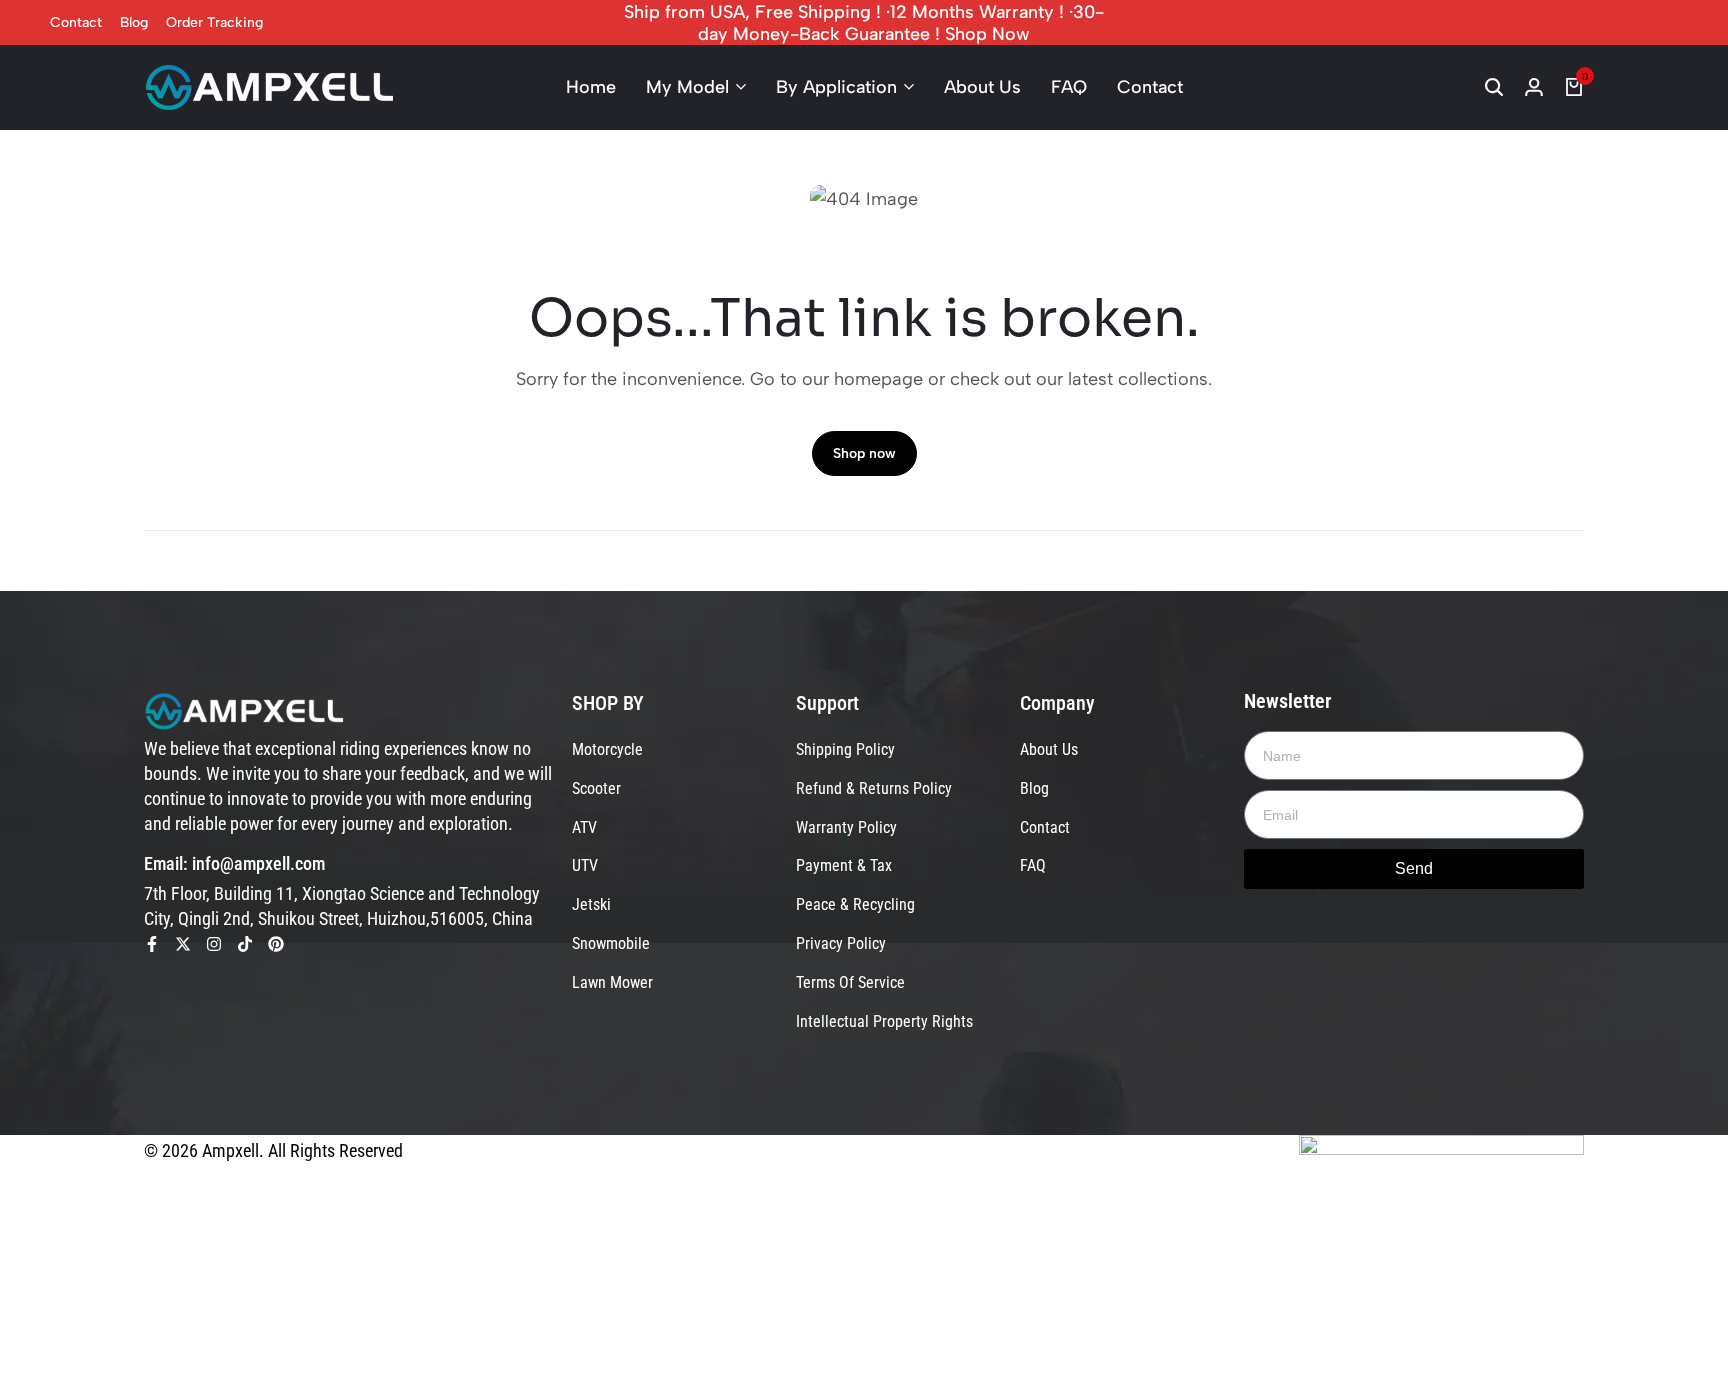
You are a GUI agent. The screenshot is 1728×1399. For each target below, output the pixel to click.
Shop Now (987, 34)
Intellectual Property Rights (884, 1021)
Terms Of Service (850, 982)
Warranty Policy (846, 827)
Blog (134, 22)
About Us (982, 87)
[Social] (152, 944)
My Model (687, 87)
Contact (76, 22)
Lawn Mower (612, 982)
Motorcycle (607, 749)
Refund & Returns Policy (874, 788)
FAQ (1069, 87)
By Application (836, 87)
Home (591, 87)
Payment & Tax (844, 865)
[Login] (1534, 87)
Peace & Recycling (855, 904)
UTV (585, 865)
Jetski (591, 904)
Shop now (864, 453)
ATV (584, 827)
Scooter (596, 788)
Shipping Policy (845, 749)
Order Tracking (214, 22)
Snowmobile (611, 943)
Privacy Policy (841, 943)
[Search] (1494, 87)
